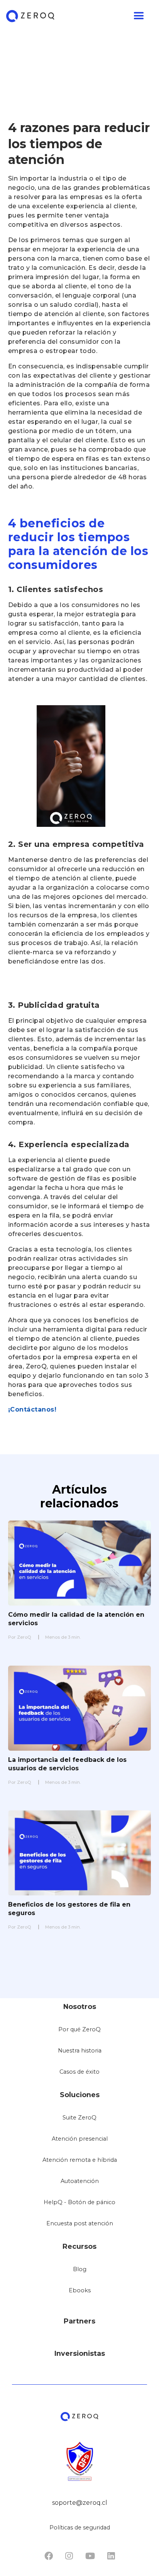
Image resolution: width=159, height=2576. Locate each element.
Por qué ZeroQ (79, 2029)
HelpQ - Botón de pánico (79, 2202)
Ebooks (80, 2290)
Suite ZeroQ (79, 2118)
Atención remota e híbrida (80, 2160)
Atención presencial (80, 2139)
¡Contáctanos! (32, 1409)
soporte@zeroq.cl (80, 2503)
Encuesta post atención (80, 2223)
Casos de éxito (79, 2072)
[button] (76, 16)
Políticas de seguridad (80, 2527)
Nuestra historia (80, 2051)
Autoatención (80, 2181)
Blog (80, 2269)
